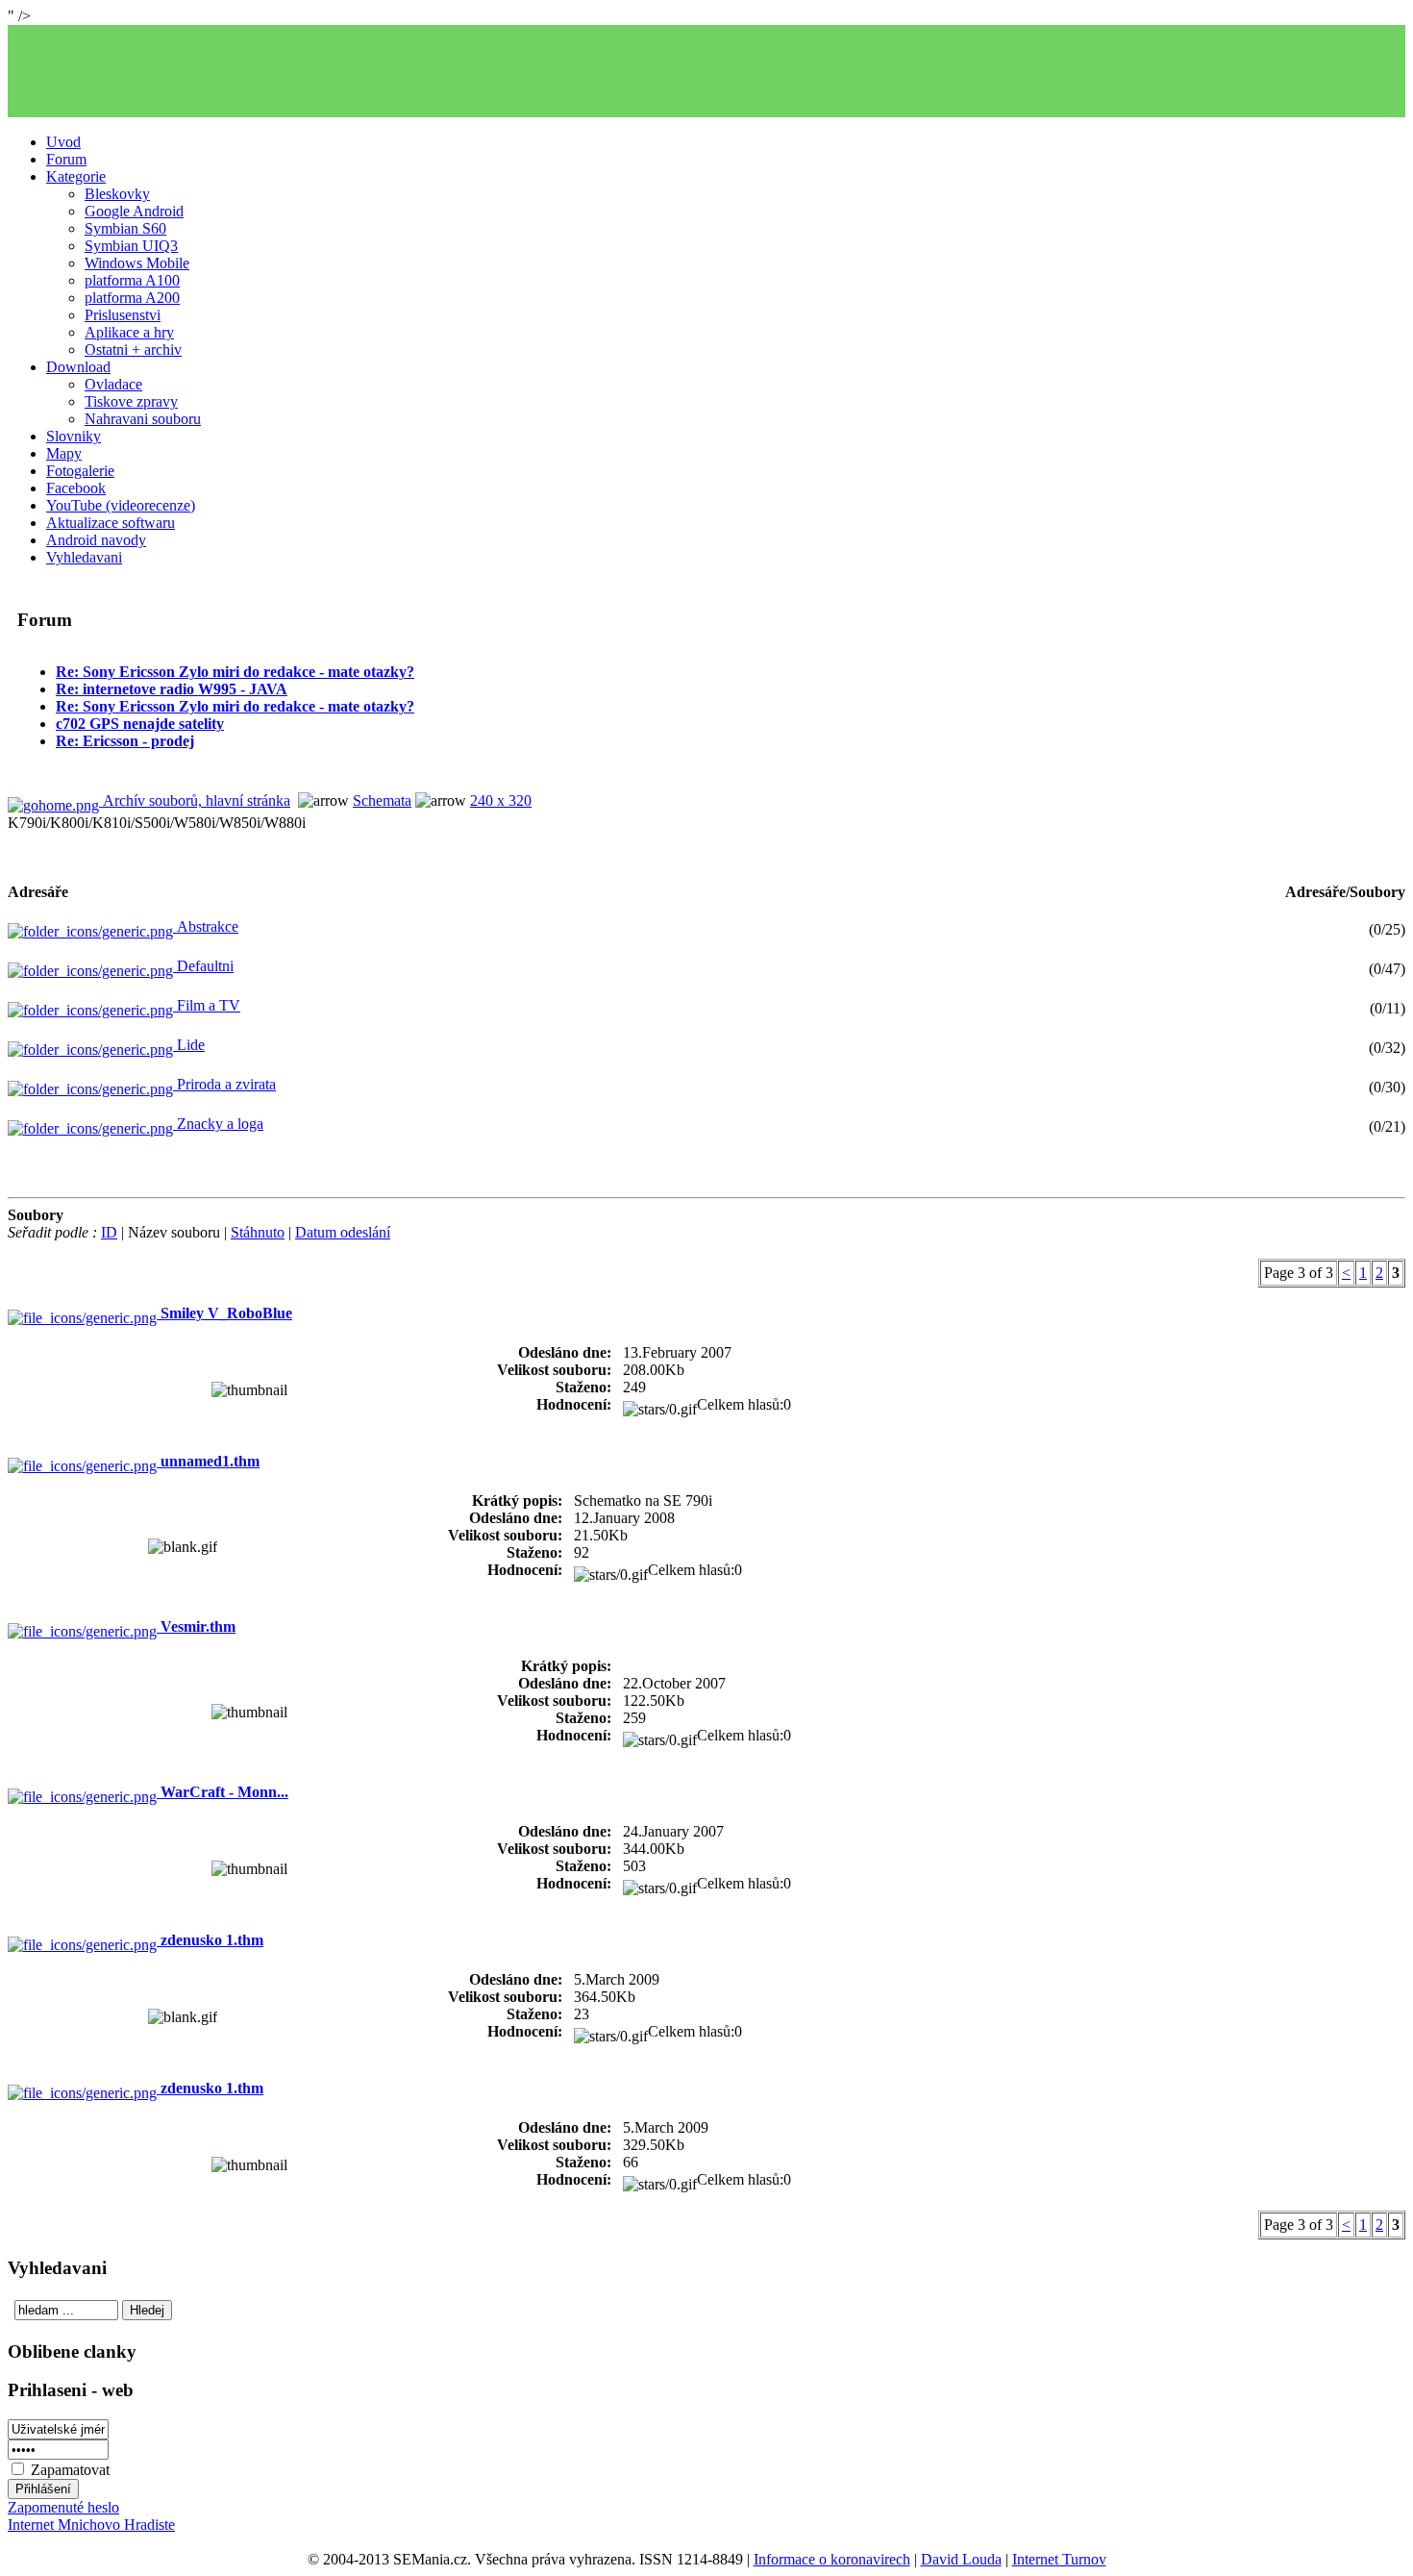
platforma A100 (132, 280)
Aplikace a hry (129, 332)
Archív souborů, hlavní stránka (195, 800)
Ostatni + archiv (133, 350)
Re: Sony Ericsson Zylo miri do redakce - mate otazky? (235, 672)
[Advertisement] (706, 71)
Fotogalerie (80, 471)
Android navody (96, 540)
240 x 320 (501, 800)
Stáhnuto (258, 1232)
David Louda (961, 2559)
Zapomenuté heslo (63, 2507)
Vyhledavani (84, 557)
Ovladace (113, 384)
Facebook (76, 488)
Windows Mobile (137, 263)
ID (109, 1232)
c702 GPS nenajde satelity (140, 724)
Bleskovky (117, 194)
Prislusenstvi (123, 315)
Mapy (64, 453)
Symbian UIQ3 (131, 246)
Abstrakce (206, 926)
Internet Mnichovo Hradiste (91, 2525)
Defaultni (203, 966)
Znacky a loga (218, 1124)
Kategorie (76, 176)
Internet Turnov (1059, 2559)
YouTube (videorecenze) (121, 505)
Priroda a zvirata (224, 1084)
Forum (66, 159)
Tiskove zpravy (131, 401)
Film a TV (207, 1005)
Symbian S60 (125, 228)
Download (78, 367)
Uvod (63, 142)
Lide (189, 1045)
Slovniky (74, 436)
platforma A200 (132, 298)
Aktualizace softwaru (111, 523)
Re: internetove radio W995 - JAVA (172, 689)
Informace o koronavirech (832, 2559)
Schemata (382, 800)
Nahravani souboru (143, 419)
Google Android (134, 211)
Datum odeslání (343, 1232)
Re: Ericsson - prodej (125, 741)
